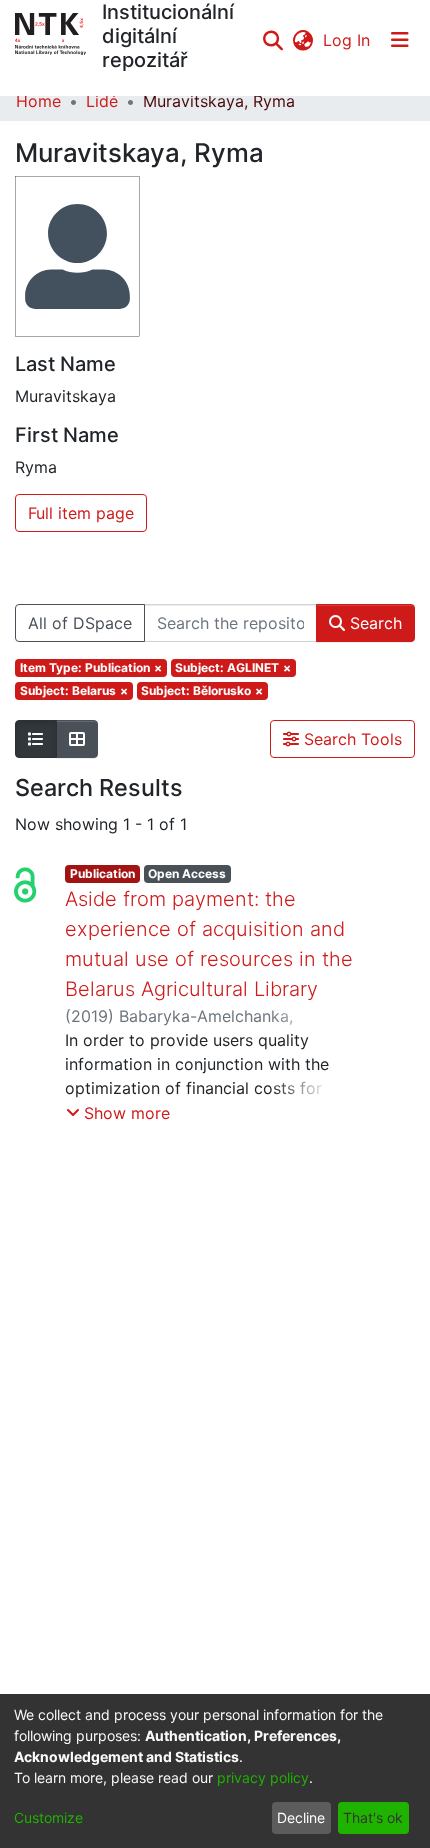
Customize (48, 1817)
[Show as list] (36, 739)
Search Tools (350, 739)
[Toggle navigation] (400, 40)
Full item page (81, 513)
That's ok (373, 1817)
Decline (301, 1817)
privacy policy (263, 1777)
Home (38, 101)
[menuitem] (302, 40)
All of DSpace (80, 623)
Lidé (102, 101)
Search (373, 623)
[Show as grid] (77, 739)
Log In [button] (347, 40)
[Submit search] (272, 40)
